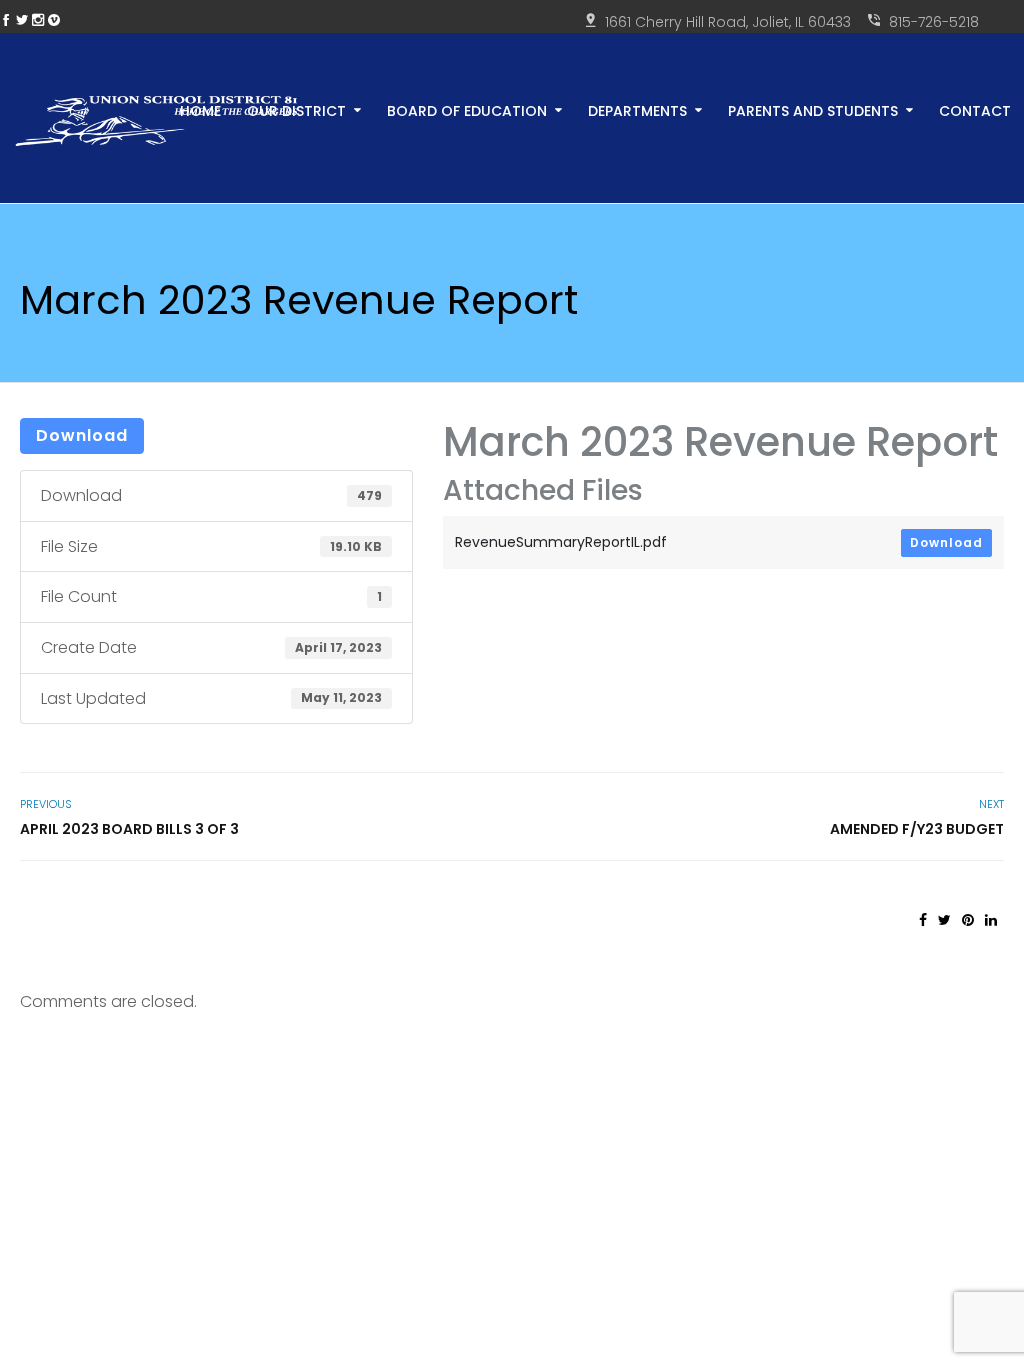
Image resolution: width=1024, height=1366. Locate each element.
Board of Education (467, 109)
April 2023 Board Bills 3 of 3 (129, 829)
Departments (637, 109)
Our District (296, 109)
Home (200, 109)
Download (82, 435)
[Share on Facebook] (923, 920)
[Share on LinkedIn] (991, 920)
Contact (975, 109)
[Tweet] (944, 920)
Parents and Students (813, 109)
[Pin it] (968, 920)
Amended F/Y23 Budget (917, 829)
